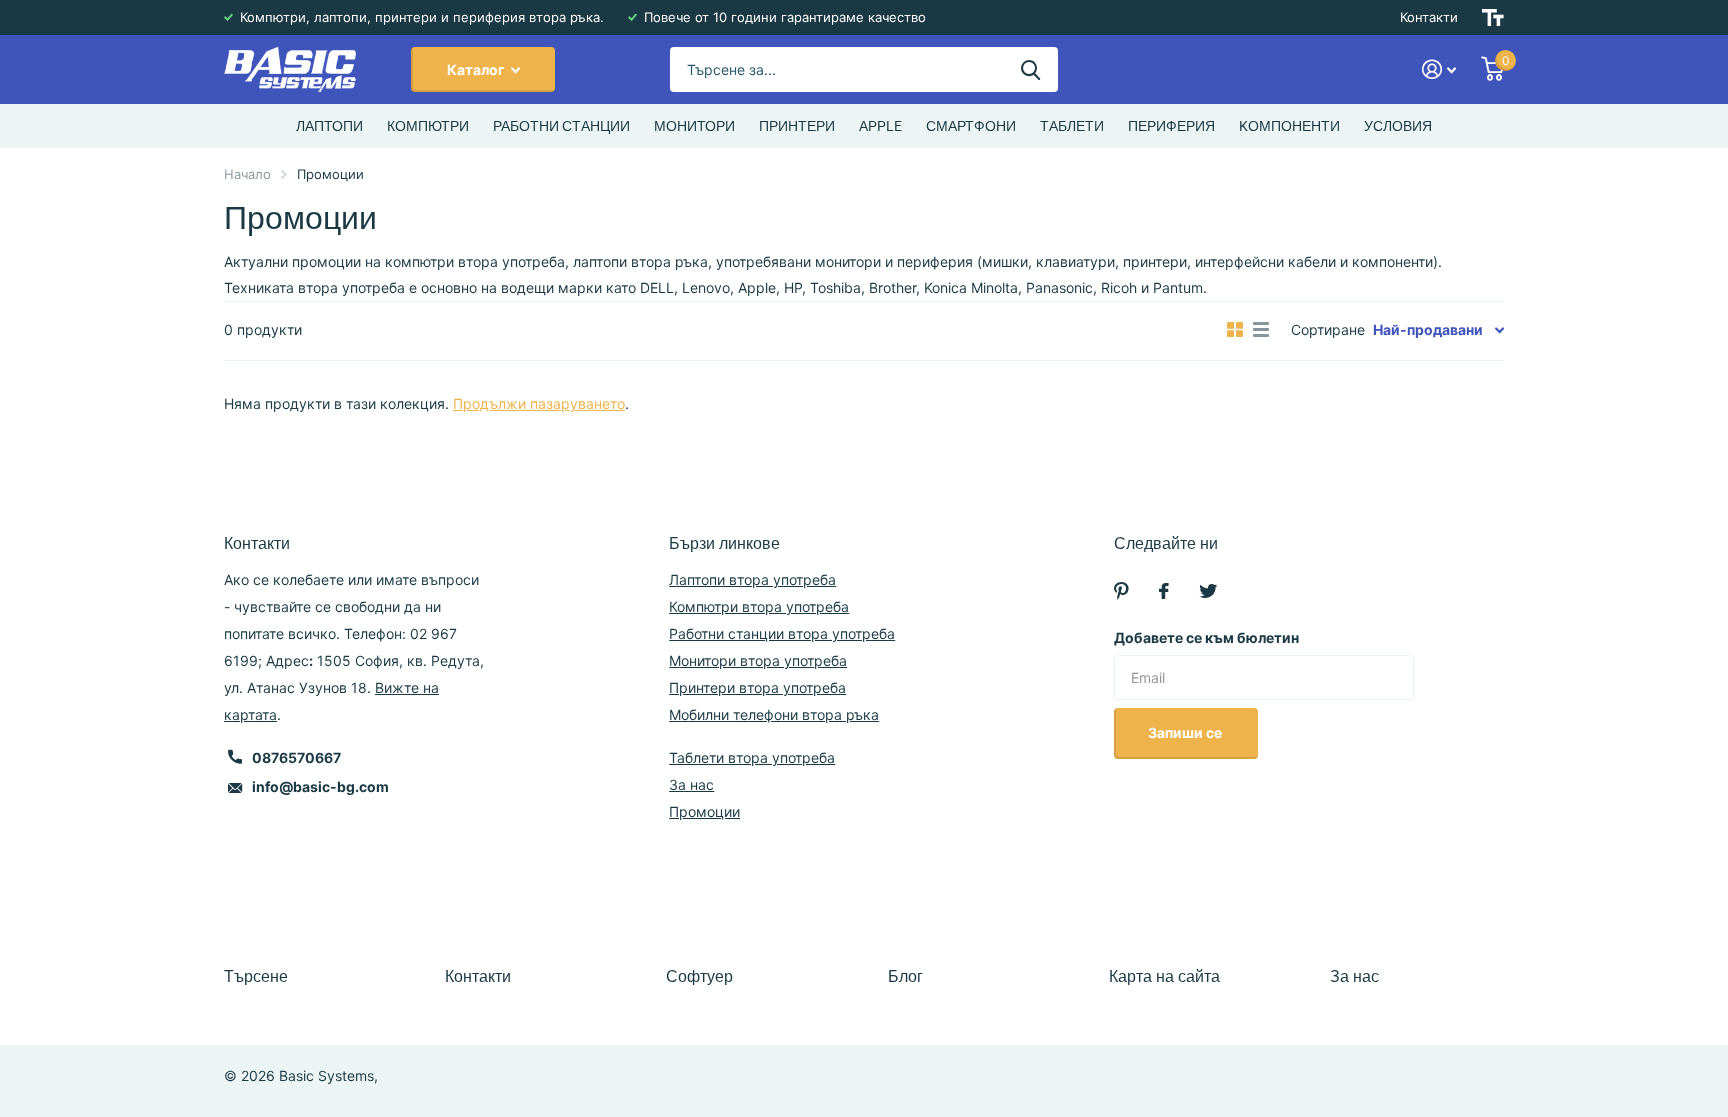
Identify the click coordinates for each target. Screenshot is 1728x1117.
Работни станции (561, 126)
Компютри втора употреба (759, 606)
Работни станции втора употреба (782, 633)
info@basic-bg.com (320, 786)
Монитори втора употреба (758, 660)
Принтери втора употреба (757, 687)
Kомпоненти (1289, 126)
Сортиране (1328, 329)
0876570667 (296, 757)
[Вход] (1439, 69)
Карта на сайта (1164, 976)
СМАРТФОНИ (971, 126)
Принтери (797, 126)
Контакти (1429, 17)
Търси (1030, 69)
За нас (691, 784)
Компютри (428, 126)
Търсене (256, 976)
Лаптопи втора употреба (752, 579)
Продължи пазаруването (539, 403)
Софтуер (699, 976)
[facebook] (1164, 591)
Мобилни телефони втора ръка (774, 714)
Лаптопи (329, 126)
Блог (905, 976)
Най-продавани (1428, 329)
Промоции (704, 811)
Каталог (477, 69)
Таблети (1072, 126)
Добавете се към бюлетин (1206, 637)
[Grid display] (1235, 330)
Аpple (880, 126)
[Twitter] (1208, 591)
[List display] (1261, 330)
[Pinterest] (1121, 591)
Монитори (694, 126)
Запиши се (1186, 732)
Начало (247, 174)
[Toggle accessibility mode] (1493, 17)
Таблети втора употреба (752, 757)
